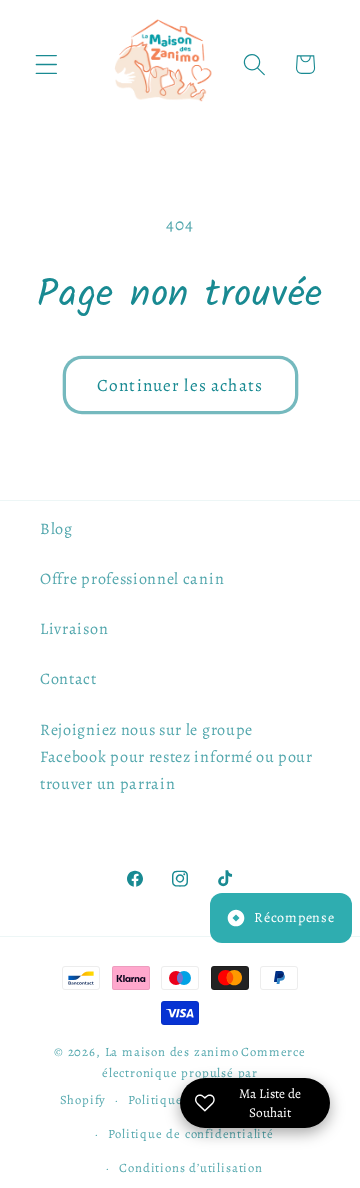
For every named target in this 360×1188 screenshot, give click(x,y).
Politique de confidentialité (191, 1133)
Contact (68, 679)
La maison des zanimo (172, 1051)
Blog (56, 529)
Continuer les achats (180, 385)
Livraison (74, 629)
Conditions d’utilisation (190, 1167)
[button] (46, 64)
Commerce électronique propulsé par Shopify (183, 1075)
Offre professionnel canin (132, 579)
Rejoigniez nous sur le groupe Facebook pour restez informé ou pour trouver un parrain (176, 757)
